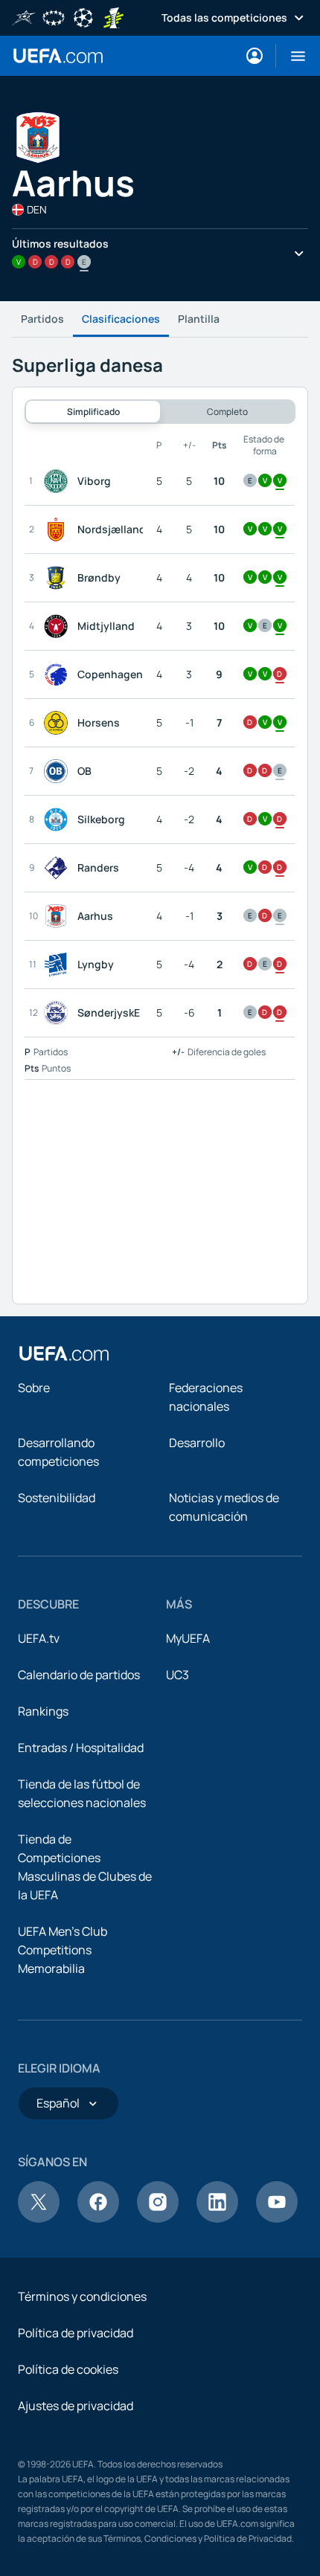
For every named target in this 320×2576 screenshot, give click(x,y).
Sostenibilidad (57, 1498)
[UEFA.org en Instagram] (158, 2218)
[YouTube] (277, 2218)
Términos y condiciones (82, 2296)
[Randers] (59, 868)
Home (58, 56)
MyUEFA (188, 1638)
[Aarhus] (59, 916)
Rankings (43, 1711)
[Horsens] (59, 723)
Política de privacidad (76, 2333)
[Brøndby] (59, 578)
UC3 (177, 1675)
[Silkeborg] (59, 820)
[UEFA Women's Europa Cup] (113, 16)
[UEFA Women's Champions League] (54, 16)
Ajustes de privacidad (76, 2406)
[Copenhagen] (59, 674)
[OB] (59, 771)
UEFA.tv (39, 1638)
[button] (292, 56)
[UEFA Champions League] (83, 16)
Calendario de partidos (79, 1675)
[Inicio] (64, 1353)
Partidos (42, 319)
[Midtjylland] (59, 626)
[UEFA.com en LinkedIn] (217, 2218)
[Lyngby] (59, 965)
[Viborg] (59, 481)
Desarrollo (197, 1443)
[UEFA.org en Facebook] (98, 2218)
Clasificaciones (121, 319)
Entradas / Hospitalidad (81, 1748)
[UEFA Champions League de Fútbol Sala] (24, 16)
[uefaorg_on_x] (39, 2218)
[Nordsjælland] (59, 529)
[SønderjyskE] (59, 1013)
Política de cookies (68, 2369)
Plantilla (199, 319)
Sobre (34, 1388)
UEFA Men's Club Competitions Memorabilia (63, 1950)
